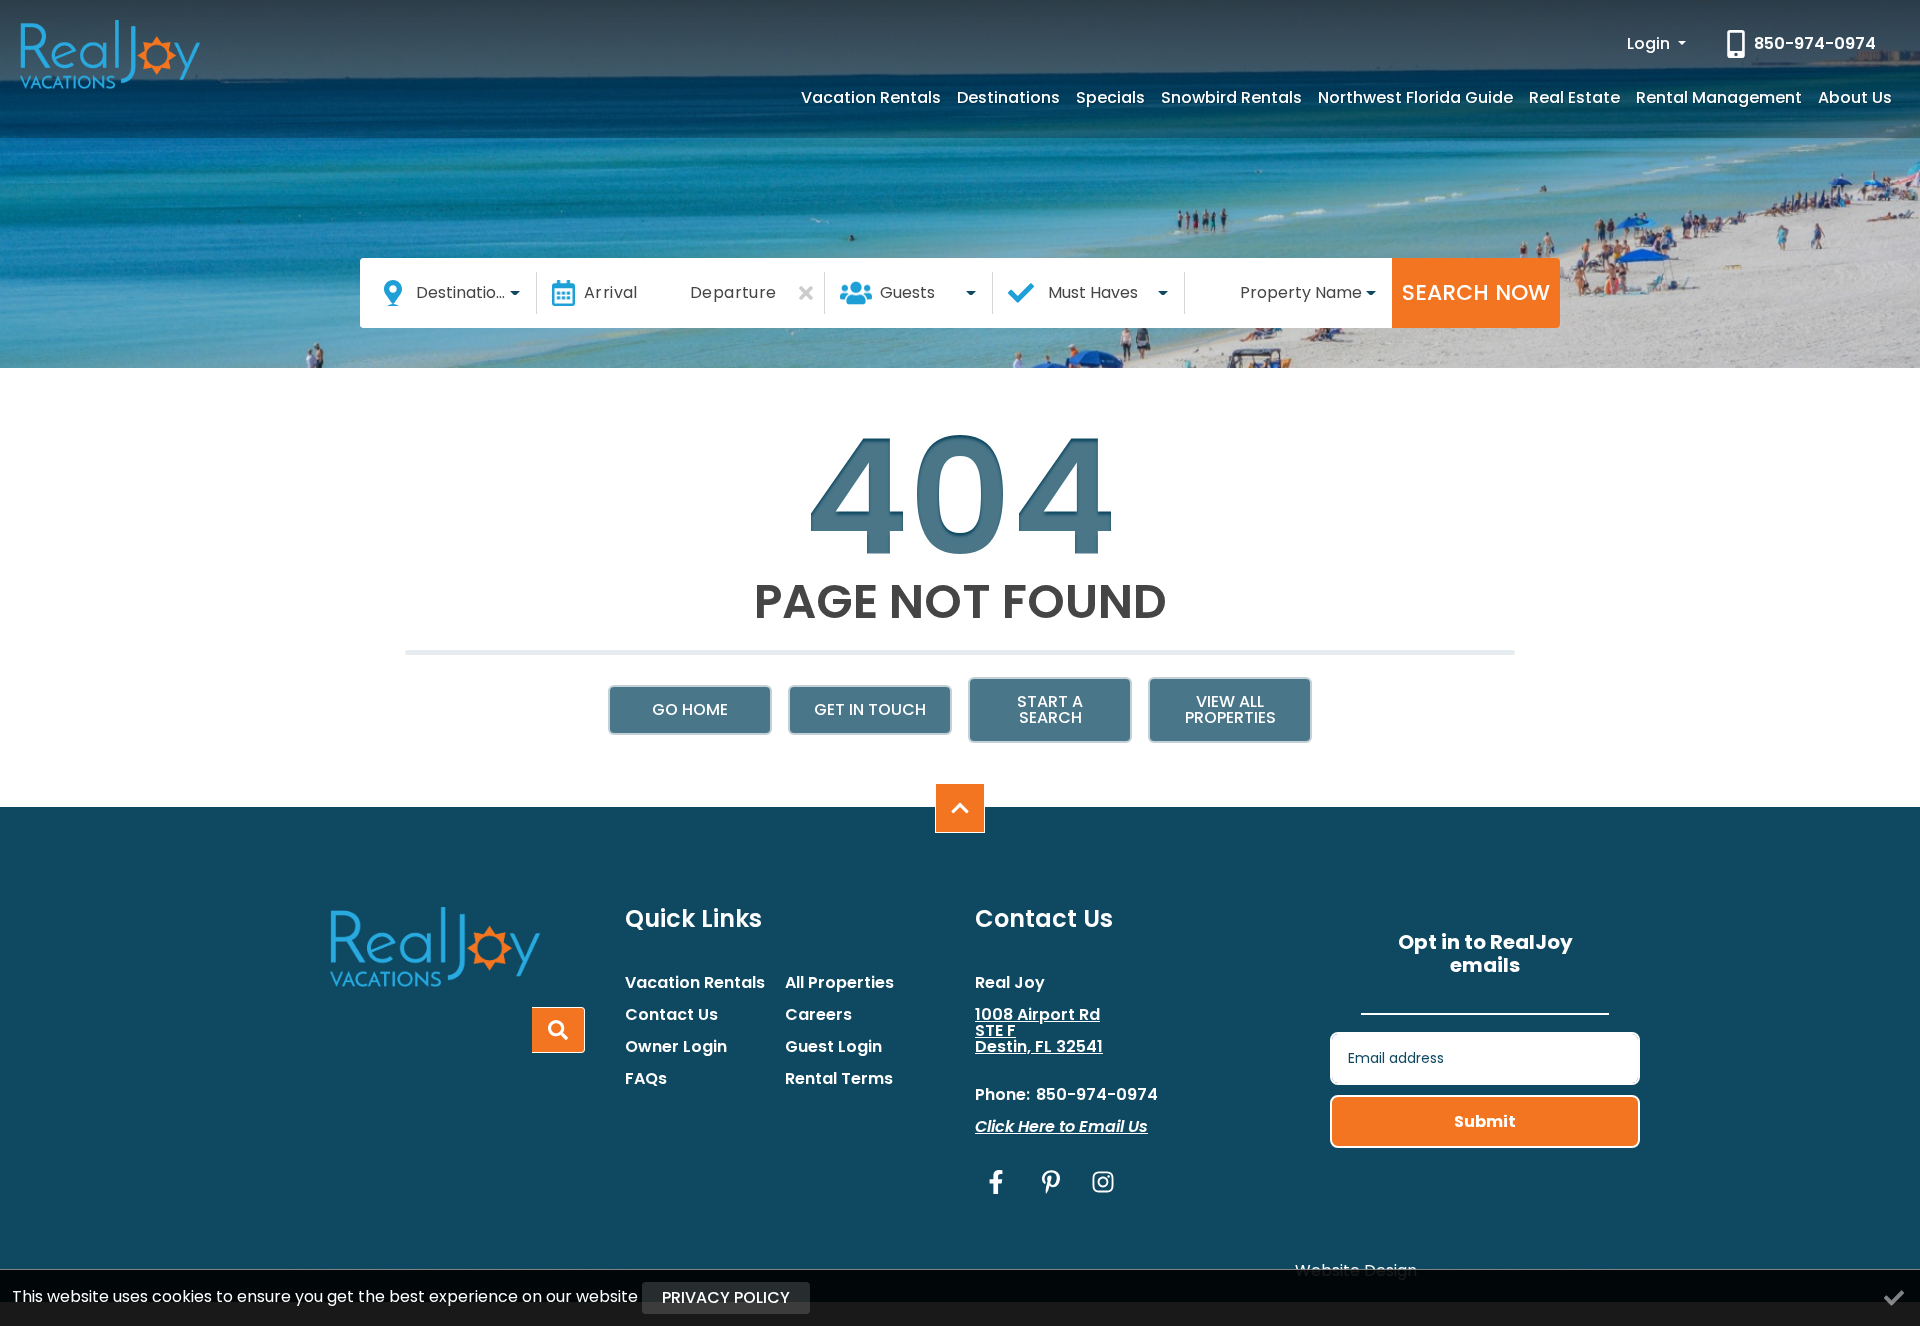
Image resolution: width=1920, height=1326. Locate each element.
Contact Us (671, 1015)
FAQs (646, 1079)
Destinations (1008, 97)
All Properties (839, 983)
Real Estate (1574, 97)
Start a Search (1050, 709)
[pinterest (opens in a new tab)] (1051, 1182)
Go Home (690, 709)
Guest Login (833, 1047)
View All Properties (1230, 709)
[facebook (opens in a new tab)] (999, 1182)
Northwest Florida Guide (1415, 97)
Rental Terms (839, 1079)
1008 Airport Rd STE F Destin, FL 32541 (1039, 1031)
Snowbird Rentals (1231, 97)
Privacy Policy (726, 1297)
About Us (1855, 97)
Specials (1110, 97)
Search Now (1476, 292)
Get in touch (870, 709)
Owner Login (676, 1047)
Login (1650, 43)
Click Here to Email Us (1061, 1126)
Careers (818, 1015)
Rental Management (1719, 97)
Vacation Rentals (871, 97)
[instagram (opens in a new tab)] (1103, 1182)
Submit (1485, 1121)
